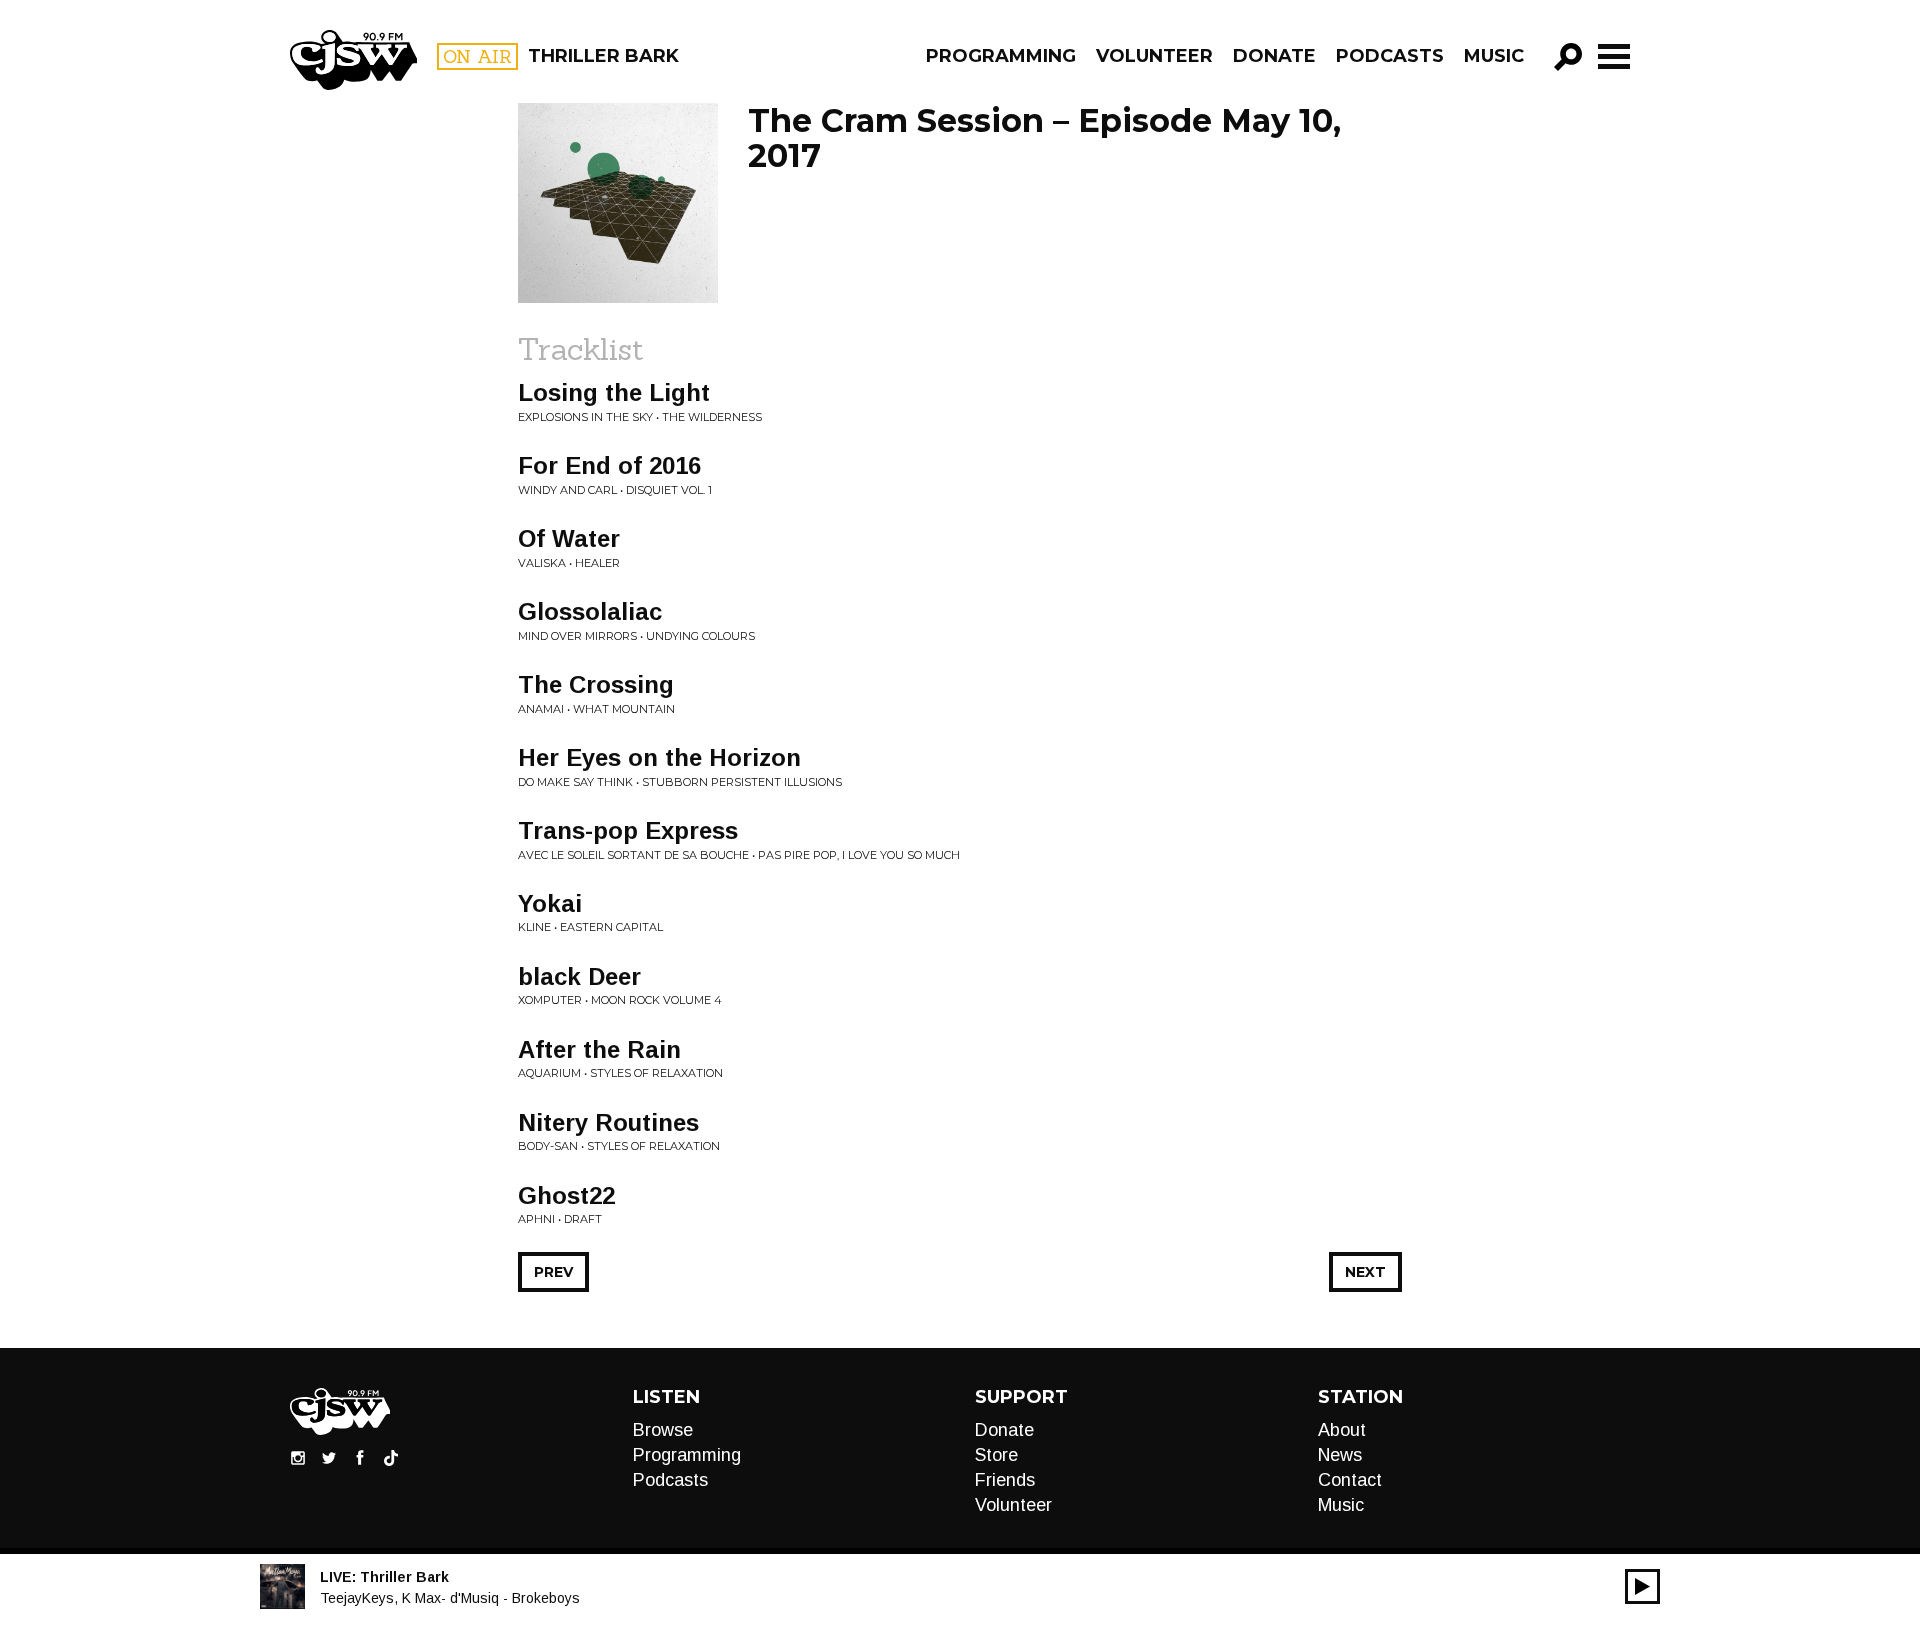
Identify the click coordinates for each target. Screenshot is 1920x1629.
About (1342, 1430)
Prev (553, 1272)
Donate (1274, 56)
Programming (1001, 56)
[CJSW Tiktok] (391, 1457)
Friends (1005, 1480)
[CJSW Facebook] (360, 1457)
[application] (1642, 1586)
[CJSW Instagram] (298, 1457)
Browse (663, 1430)
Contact (1350, 1480)
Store (996, 1455)
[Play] (1642, 1586)
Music (1494, 56)
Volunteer (1154, 56)
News (1340, 1455)
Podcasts (1390, 56)
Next (1365, 1272)
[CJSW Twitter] (329, 1457)
